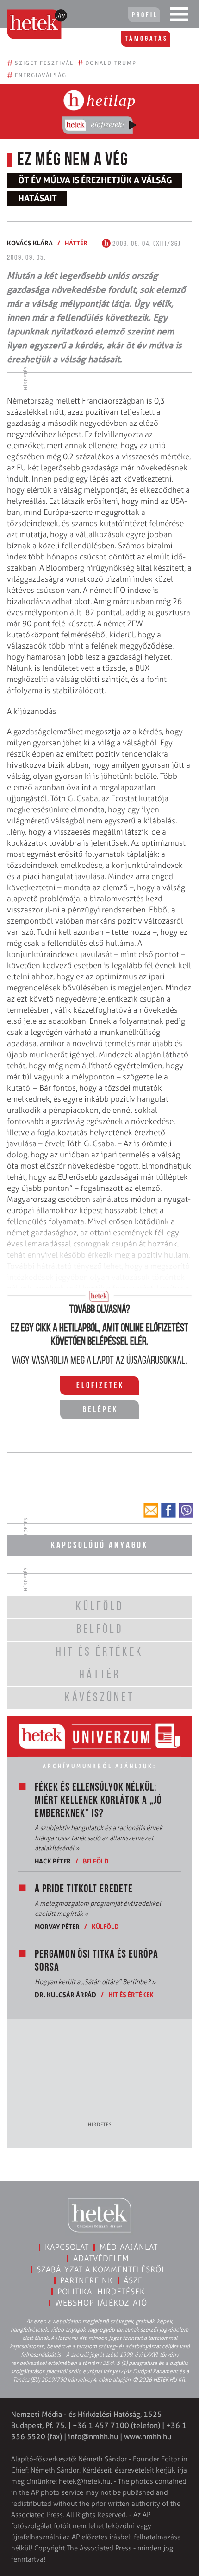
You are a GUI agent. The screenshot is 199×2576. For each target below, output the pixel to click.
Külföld (105, 1926)
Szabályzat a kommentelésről (101, 2269)
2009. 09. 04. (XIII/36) (146, 244)
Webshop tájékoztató (101, 2303)
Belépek (100, 1410)
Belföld (96, 1861)
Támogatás (146, 39)
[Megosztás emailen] (151, 1510)
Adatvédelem (101, 2258)
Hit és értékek (131, 1995)
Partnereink (87, 2280)
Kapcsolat (67, 2247)
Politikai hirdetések (101, 2292)
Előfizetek (100, 1386)
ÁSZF (133, 2280)
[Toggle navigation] (179, 16)
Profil (145, 15)
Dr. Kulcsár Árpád (65, 1995)
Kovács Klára (30, 243)
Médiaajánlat (129, 2247)
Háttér (76, 243)
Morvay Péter (57, 1926)
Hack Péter (53, 1861)
